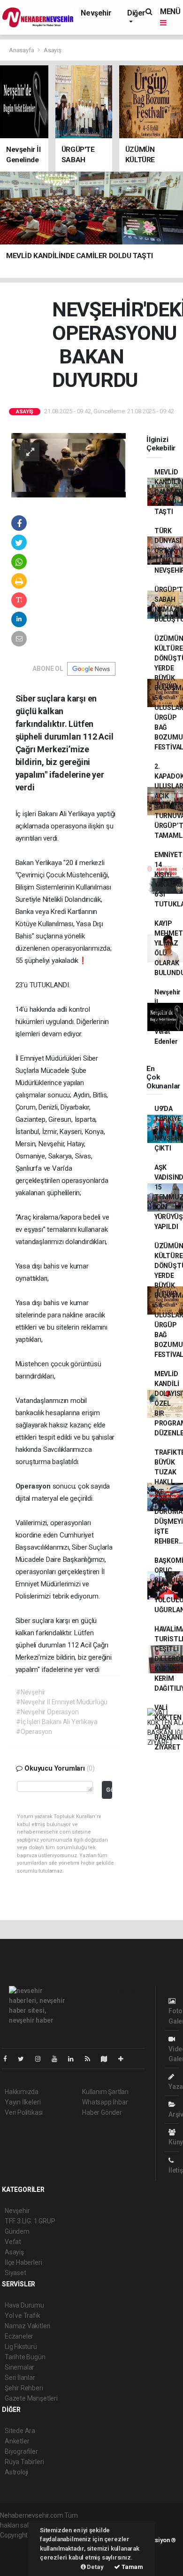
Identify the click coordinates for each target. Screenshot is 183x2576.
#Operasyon (34, 1732)
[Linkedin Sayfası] (75, 2059)
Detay (95, 2567)
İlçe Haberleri (23, 2262)
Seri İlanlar (20, 2378)
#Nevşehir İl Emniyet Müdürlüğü (62, 1702)
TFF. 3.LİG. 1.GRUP (30, 2221)
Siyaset (15, 2273)
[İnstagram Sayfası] (42, 2059)
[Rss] (91, 2059)
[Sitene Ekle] (125, 2059)
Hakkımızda (22, 2092)
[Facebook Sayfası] (9, 2059)
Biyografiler (21, 2451)
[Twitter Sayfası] (25, 2059)
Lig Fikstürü (21, 2347)
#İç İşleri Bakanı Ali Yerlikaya (57, 1722)
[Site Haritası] (108, 2059)
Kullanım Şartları (105, 2092)
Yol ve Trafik (23, 2316)
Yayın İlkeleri (23, 2102)
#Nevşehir (31, 1692)
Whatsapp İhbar (105, 2102)
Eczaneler (19, 2336)
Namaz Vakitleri (27, 2326)
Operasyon (34, 1486)
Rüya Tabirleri (24, 2462)
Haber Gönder (102, 2112)
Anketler (17, 2441)
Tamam (132, 2567)
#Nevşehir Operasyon (47, 1712)
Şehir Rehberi (24, 2388)
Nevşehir (96, 13)
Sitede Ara (20, 2431)
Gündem (17, 2231)
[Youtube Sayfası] (58, 2059)
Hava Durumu (24, 2305)
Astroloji (16, 2472)
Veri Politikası (24, 2112)
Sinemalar (19, 2367)
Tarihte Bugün (25, 2357)
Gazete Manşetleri (31, 2398)
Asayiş (53, 50)
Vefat (13, 2242)
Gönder (109, 1790)
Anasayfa (22, 50)
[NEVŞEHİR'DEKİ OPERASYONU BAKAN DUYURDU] (69, 465)
